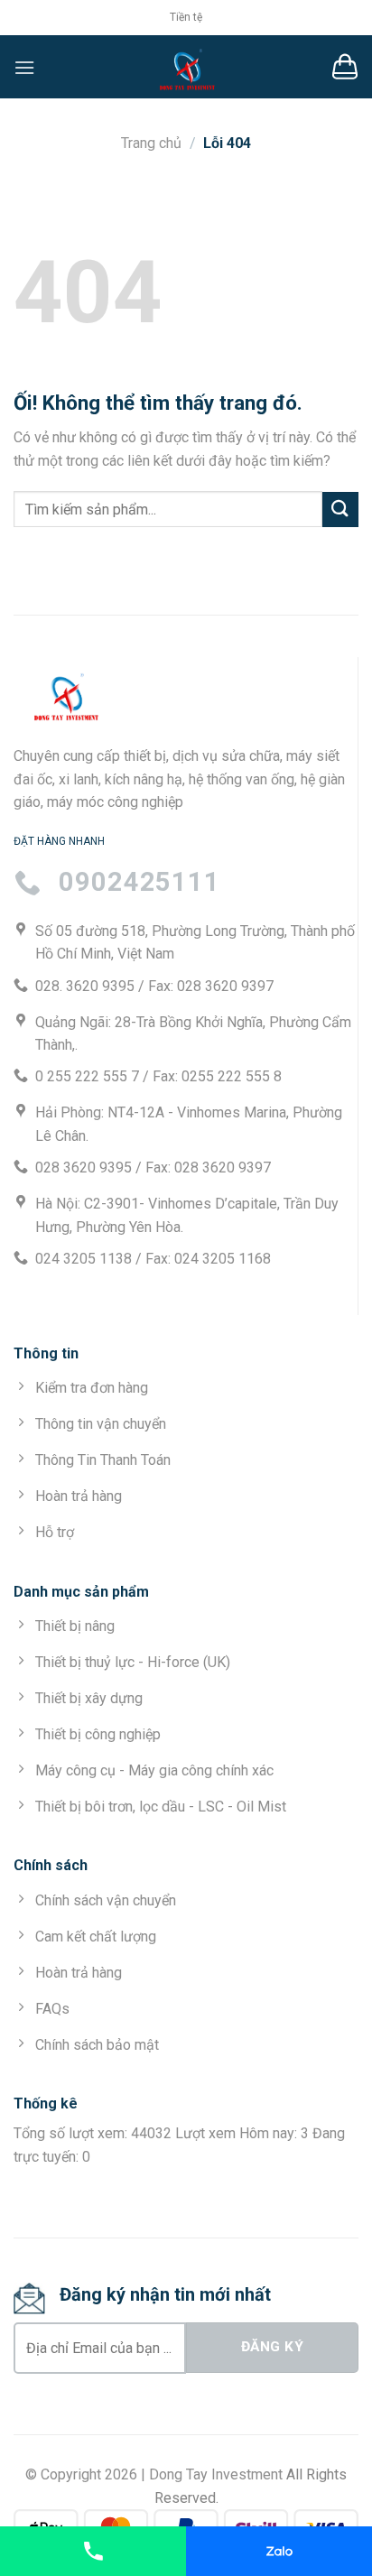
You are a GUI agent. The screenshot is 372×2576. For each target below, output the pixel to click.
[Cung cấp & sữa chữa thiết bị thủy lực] (186, 67)
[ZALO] (279, 2551)
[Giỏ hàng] (345, 67)
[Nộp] (340, 510)
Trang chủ (151, 143)
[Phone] (93, 2551)
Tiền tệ (186, 17)
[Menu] (24, 67)
